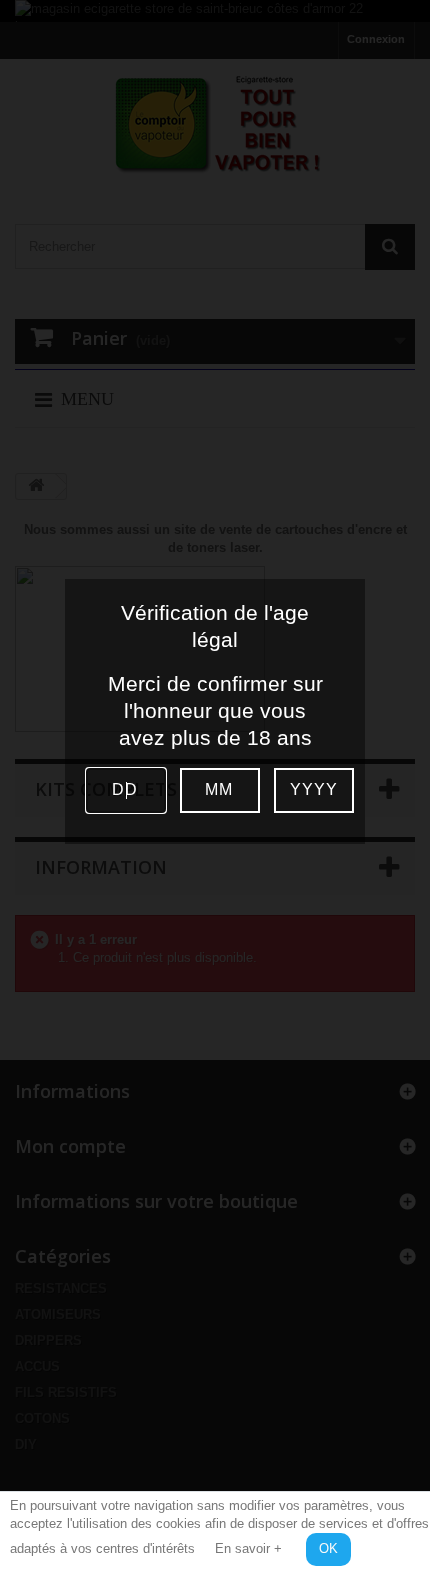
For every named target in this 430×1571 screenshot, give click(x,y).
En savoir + (248, 1548)
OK (328, 1548)
